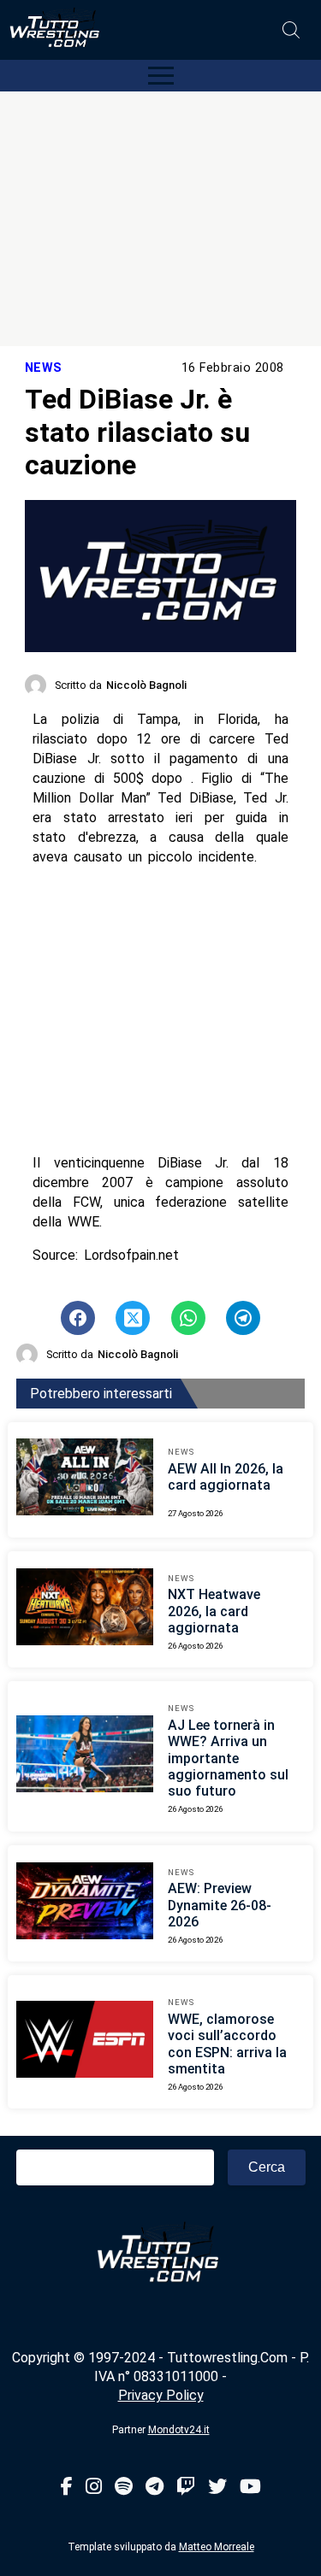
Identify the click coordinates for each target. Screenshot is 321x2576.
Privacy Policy (161, 2395)
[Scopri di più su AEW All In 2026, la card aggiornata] (85, 1479)
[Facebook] (67, 2488)
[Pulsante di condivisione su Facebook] (78, 1318)
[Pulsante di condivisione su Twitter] (133, 1318)
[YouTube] (250, 2488)
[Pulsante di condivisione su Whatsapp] (188, 1318)
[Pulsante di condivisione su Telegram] (243, 1318)
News (44, 368)
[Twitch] (186, 2488)
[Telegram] (155, 2488)
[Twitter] (217, 2488)
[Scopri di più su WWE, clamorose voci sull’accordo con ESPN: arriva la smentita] (85, 2042)
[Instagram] (94, 2488)
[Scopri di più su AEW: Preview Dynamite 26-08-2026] (85, 1903)
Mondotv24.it (179, 2430)
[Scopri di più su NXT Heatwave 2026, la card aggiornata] (85, 1609)
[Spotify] (124, 2488)
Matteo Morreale (217, 2547)
